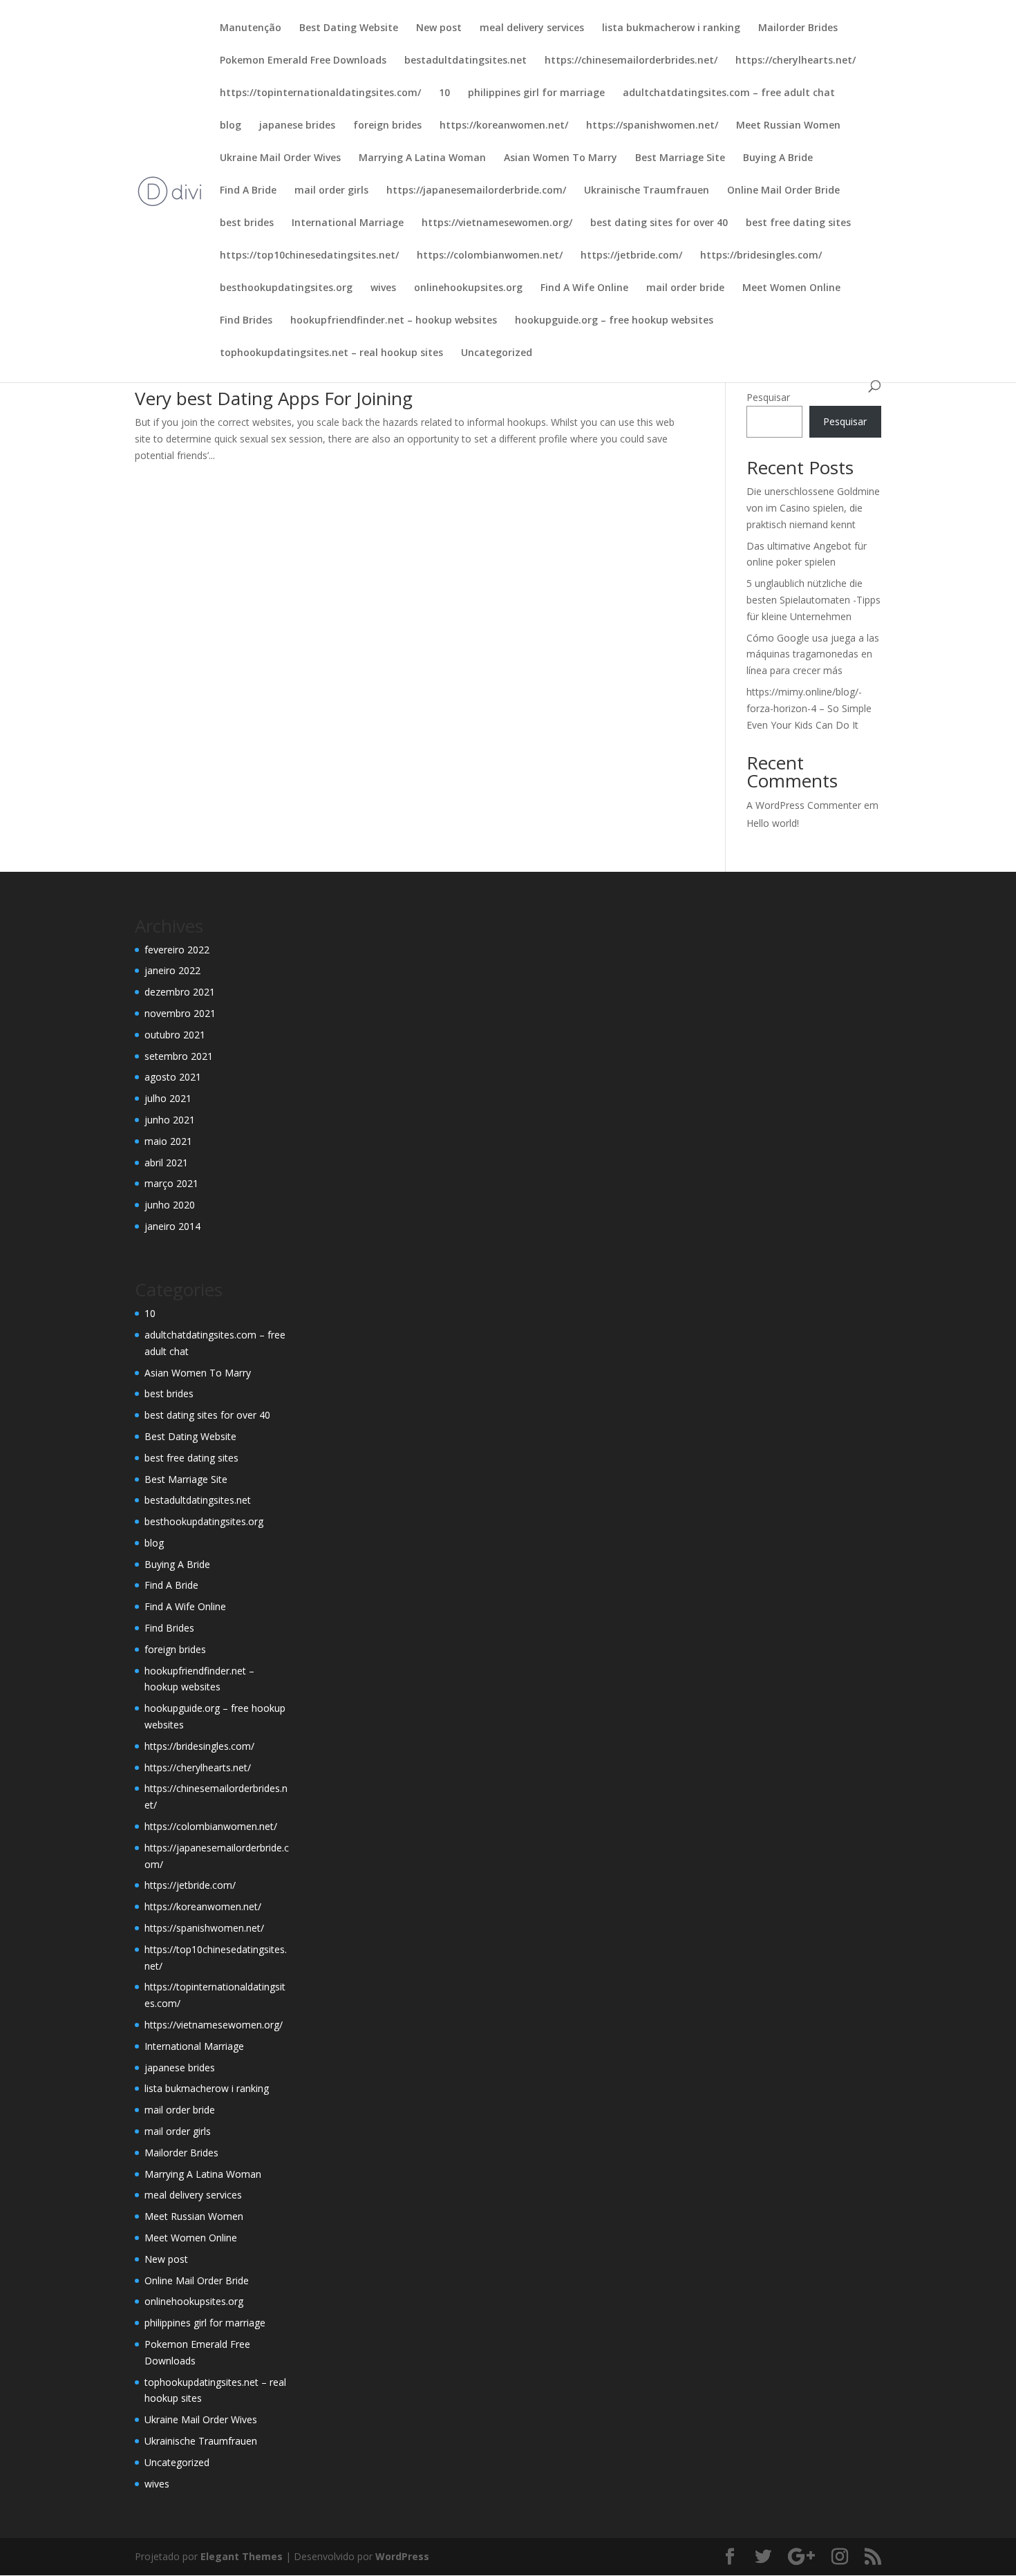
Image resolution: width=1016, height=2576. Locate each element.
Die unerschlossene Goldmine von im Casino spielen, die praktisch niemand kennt (813, 508)
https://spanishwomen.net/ (652, 126)
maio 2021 (168, 1141)
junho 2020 (170, 1205)
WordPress (402, 2556)
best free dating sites (798, 223)
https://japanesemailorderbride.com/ (476, 191)
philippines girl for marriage (536, 93)
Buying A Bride (778, 158)
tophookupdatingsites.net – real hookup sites (331, 353)
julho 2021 (168, 1098)
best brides (247, 223)
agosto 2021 (173, 1077)
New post (439, 28)
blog (231, 126)
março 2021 (171, 1183)
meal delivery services (532, 28)
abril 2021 (166, 1163)
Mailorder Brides (798, 28)
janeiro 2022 (172, 970)
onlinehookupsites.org (468, 288)
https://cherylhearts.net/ (796, 61)
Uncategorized (497, 353)
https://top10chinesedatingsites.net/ (309, 256)
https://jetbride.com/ (631, 256)
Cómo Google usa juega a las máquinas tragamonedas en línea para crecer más (813, 654)
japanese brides (297, 126)
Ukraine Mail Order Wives (280, 158)
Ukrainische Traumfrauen (647, 191)
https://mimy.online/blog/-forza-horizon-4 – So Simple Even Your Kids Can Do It (809, 708)
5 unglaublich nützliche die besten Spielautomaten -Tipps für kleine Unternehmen (813, 600)
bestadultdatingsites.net (465, 61)
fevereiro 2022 (177, 950)
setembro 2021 (179, 1056)
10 (444, 93)
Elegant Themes (242, 2556)
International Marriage (348, 223)
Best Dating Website (349, 28)
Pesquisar (768, 397)
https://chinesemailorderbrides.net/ (631, 61)
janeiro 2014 (172, 1226)
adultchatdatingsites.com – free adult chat (729, 93)
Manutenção (251, 28)
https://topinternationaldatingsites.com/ (320, 93)
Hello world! (773, 823)
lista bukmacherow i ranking (671, 28)
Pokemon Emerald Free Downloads (303, 61)
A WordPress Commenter (804, 805)
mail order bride (685, 288)
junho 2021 (170, 1120)
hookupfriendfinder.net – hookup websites (394, 321)
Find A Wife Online (584, 288)
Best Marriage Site (680, 158)
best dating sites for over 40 (659, 223)
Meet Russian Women (788, 126)
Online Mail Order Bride (783, 191)
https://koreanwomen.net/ (504, 126)
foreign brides (387, 126)
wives (383, 288)
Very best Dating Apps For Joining (274, 398)
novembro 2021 (180, 1013)
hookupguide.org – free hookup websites (614, 321)
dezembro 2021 (180, 992)
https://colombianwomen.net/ (490, 256)
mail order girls (331, 191)
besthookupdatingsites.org (286, 288)
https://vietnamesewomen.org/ (497, 223)
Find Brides (246, 321)
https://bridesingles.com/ (761, 256)
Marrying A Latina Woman (422, 158)
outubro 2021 (175, 1035)
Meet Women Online (791, 288)
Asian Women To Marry (561, 158)
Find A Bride (248, 191)
